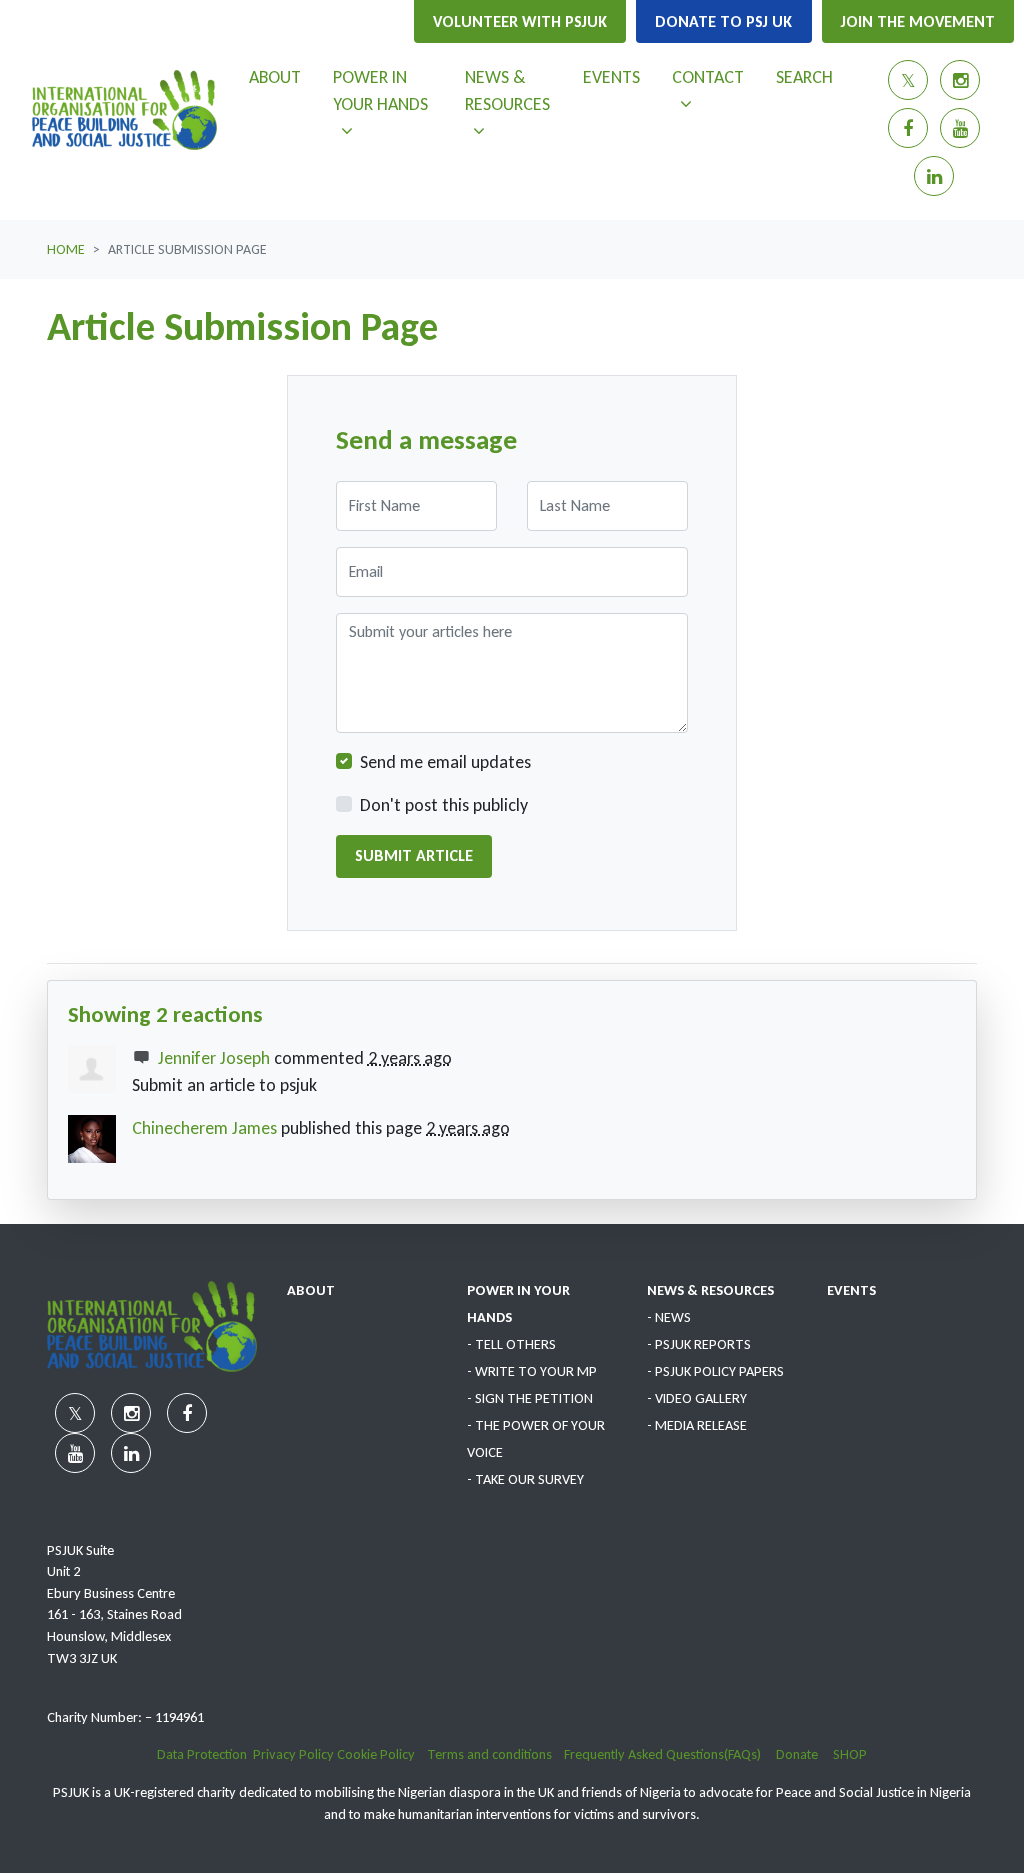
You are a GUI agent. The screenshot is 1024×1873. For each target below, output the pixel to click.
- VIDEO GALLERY (697, 1398)
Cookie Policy (377, 1754)
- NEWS (669, 1317)
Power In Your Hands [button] (390, 90)
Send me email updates (445, 762)
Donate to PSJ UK (723, 21)
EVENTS (851, 1290)
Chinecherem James (204, 1128)
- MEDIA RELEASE (697, 1425)
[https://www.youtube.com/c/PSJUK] (960, 128)
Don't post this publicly (444, 805)
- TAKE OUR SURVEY (525, 1479)
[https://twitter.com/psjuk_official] (908, 80)
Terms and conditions (495, 1754)
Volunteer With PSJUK (520, 21)
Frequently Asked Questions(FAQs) (670, 1754)
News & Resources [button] (515, 90)
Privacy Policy (293, 1754)
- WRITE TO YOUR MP (532, 1371)
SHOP (850, 1754)
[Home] (124, 110)
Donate (804, 1754)
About (275, 77)
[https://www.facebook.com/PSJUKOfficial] (908, 128)
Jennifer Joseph (214, 1058)
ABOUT (311, 1290)
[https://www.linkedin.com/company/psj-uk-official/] (934, 176)
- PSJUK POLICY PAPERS (715, 1371)
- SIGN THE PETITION (530, 1398)
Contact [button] (715, 76)
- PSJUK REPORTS (699, 1344)
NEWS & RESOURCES (710, 1290)
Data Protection (202, 1754)
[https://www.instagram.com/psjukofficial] (960, 80)
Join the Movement (918, 21)
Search (804, 77)
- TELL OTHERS (511, 1344)
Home (66, 249)
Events (611, 77)
